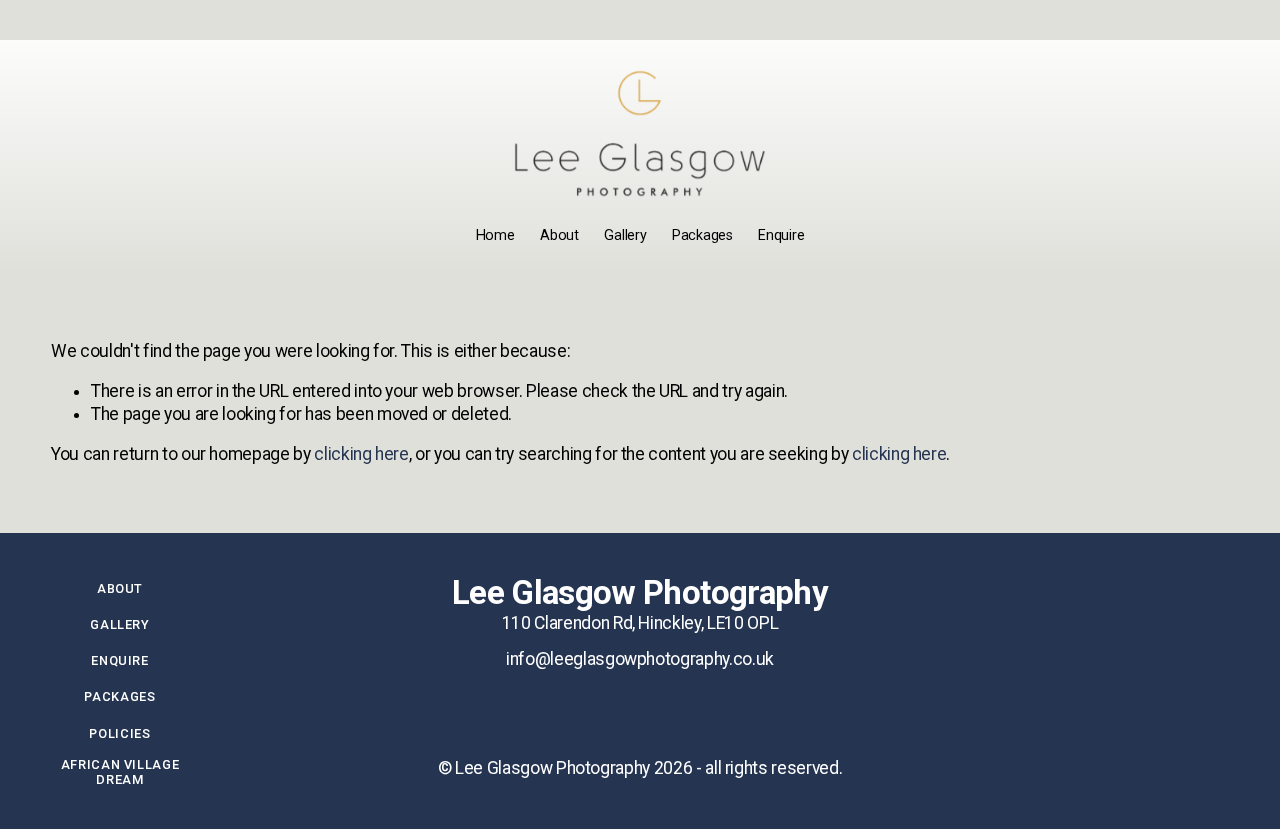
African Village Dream (120, 772)
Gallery (625, 235)
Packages (702, 235)
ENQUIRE (119, 660)
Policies (119, 733)
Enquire (781, 235)
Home (495, 235)
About (559, 235)
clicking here (361, 454)
